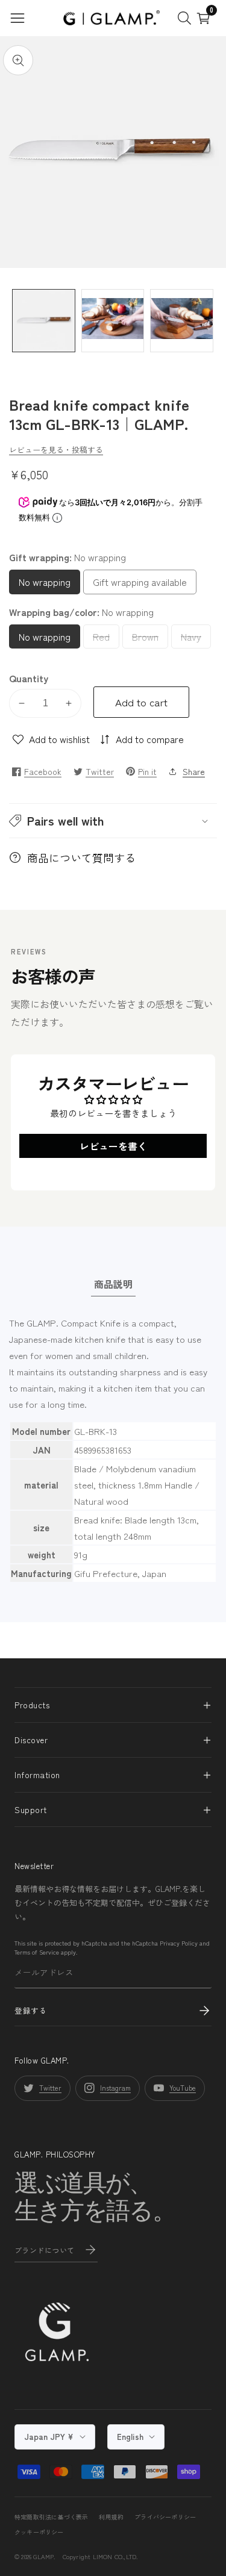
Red (105, 639)
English (131, 2437)
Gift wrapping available (140, 584)
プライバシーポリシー (165, 2517)
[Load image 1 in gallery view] (44, 321)
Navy (196, 639)
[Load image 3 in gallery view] (182, 321)
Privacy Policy (179, 1943)
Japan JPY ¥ (50, 2437)
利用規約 (111, 2517)
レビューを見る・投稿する (56, 450)
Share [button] (194, 771)
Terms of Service (37, 1952)
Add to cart (141, 702)
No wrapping (49, 584)
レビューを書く (113, 1146)
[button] (113, 821)
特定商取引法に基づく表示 (51, 2517)
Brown (150, 639)
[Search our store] (187, 18)
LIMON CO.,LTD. (115, 2556)
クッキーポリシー (39, 2532)
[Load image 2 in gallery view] (113, 321)
